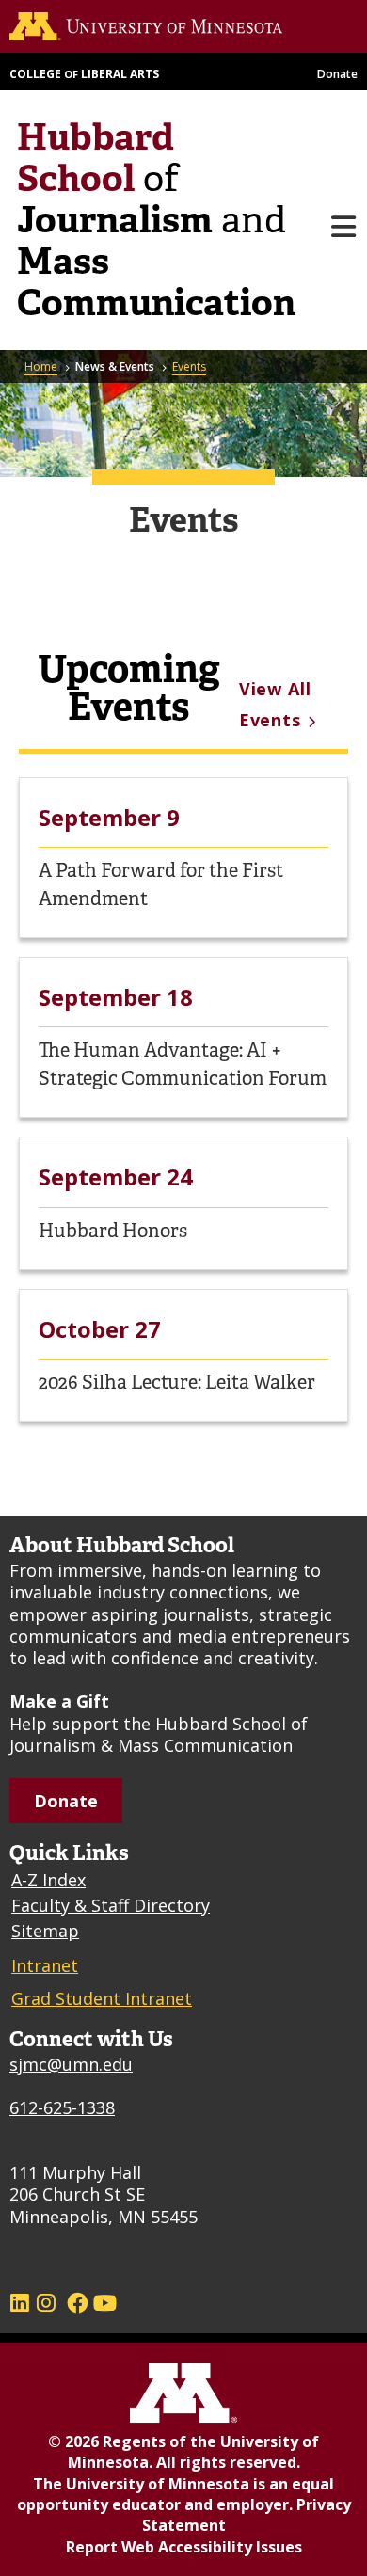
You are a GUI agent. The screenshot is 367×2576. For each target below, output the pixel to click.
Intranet (45, 1965)
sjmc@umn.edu (71, 2064)
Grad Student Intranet (102, 1998)
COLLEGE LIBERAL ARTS (84, 74)
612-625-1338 (62, 2107)
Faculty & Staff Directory (111, 1905)
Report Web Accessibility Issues (184, 2547)
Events (189, 366)
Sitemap (45, 1931)
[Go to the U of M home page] (182, 26)
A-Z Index (48, 1880)
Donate (337, 74)
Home (41, 366)
